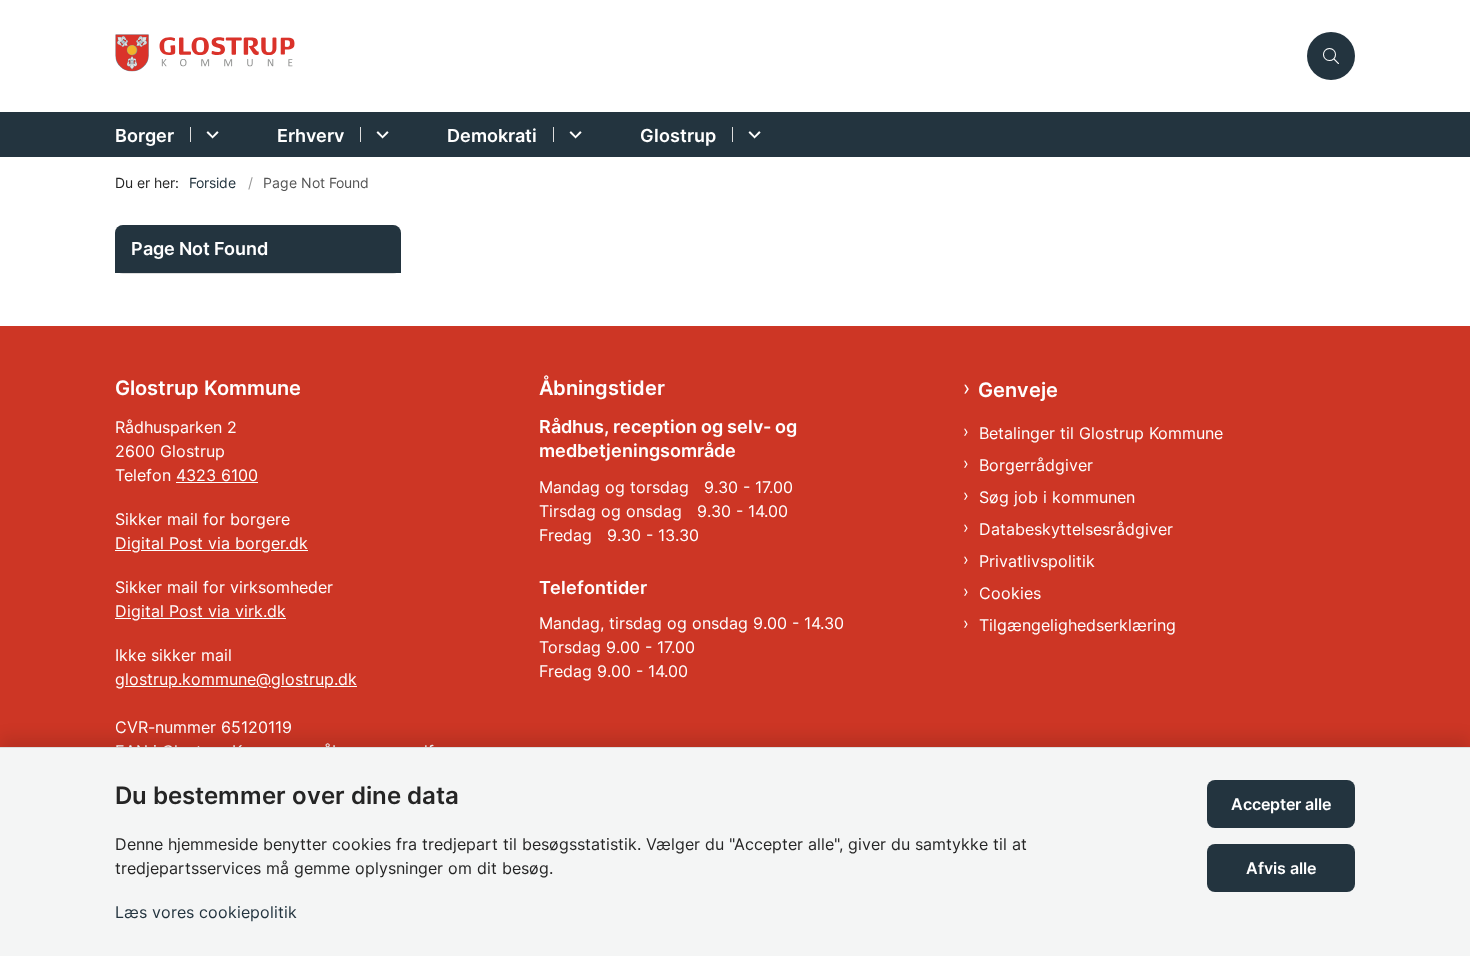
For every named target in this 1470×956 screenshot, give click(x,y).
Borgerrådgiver (1036, 465)
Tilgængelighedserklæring (1077, 625)
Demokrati (492, 135)
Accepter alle (1281, 804)
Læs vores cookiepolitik (206, 912)
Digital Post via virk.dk (200, 611)
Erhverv (310, 135)
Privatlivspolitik (1037, 561)
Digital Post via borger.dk (211, 543)
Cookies (1010, 593)
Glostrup (678, 135)
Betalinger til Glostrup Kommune (1101, 433)
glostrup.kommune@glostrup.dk (236, 679)
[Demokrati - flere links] (572, 134)
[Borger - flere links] (209, 134)
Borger (144, 135)
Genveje (1018, 390)
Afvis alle (1281, 868)
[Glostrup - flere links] (751, 134)
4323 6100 (217, 475)
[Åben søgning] (1331, 56)
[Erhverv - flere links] (379, 134)
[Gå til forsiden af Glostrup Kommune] (705, 56)
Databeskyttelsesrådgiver (1076, 529)
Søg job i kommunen (1057, 497)
